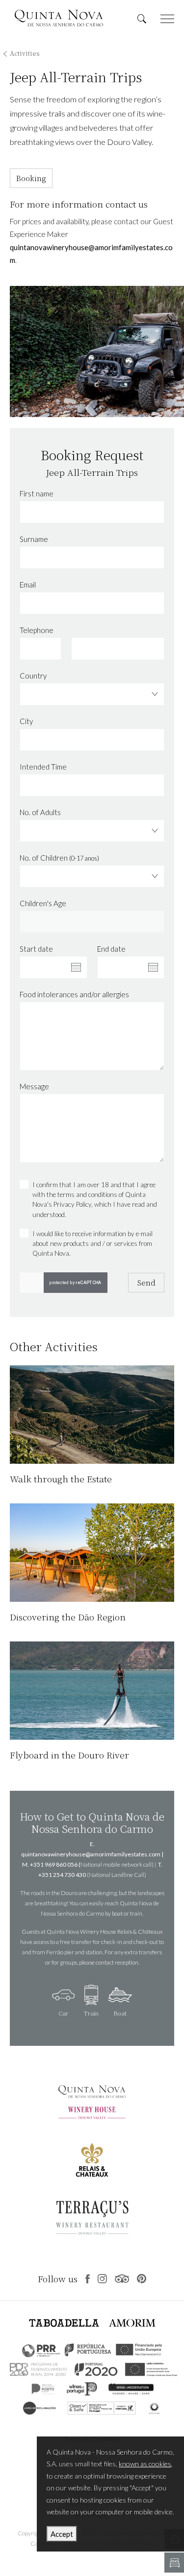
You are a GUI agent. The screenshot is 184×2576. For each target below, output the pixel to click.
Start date (36, 949)
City (26, 721)
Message (34, 1086)
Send (146, 1282)
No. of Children (59, 858)
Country (33, 676)
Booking (31, 178)
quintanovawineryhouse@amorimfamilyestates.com (91, 1854)
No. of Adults (40, 812)
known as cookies (145, 2464)
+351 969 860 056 (54, 1864)
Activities (25, 53)
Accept (62, 2534)
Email (28, 585)
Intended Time (43, 767)
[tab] (63, 2003)
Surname (34, 539)
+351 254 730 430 (62, 1875)
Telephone (37, 630)
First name (37, 493)
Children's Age (43, 903)
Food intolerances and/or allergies (74, 994)
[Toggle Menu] (167, 19)
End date (111, 949)
